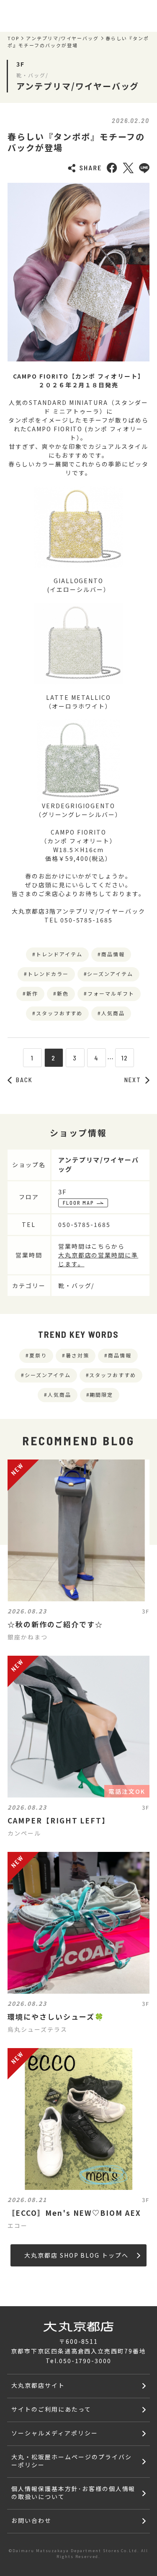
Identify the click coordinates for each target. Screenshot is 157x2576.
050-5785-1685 (84, 1224)
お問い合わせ (31, 2520)
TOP (13, 38)
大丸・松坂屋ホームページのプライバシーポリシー (71, 2461)
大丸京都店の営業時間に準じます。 (98, 1259)
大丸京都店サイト (38, 2385)
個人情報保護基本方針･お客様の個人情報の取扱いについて (73, 2493)
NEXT (133, 1080)
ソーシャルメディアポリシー (54, 2433)
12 (125, 1058)
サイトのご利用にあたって (51, 2409)
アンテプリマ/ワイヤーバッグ (62, 38)
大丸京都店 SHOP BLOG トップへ (76, 2255)
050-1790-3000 (85, 2361)
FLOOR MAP (79, 1203)
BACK (24, 1080)
